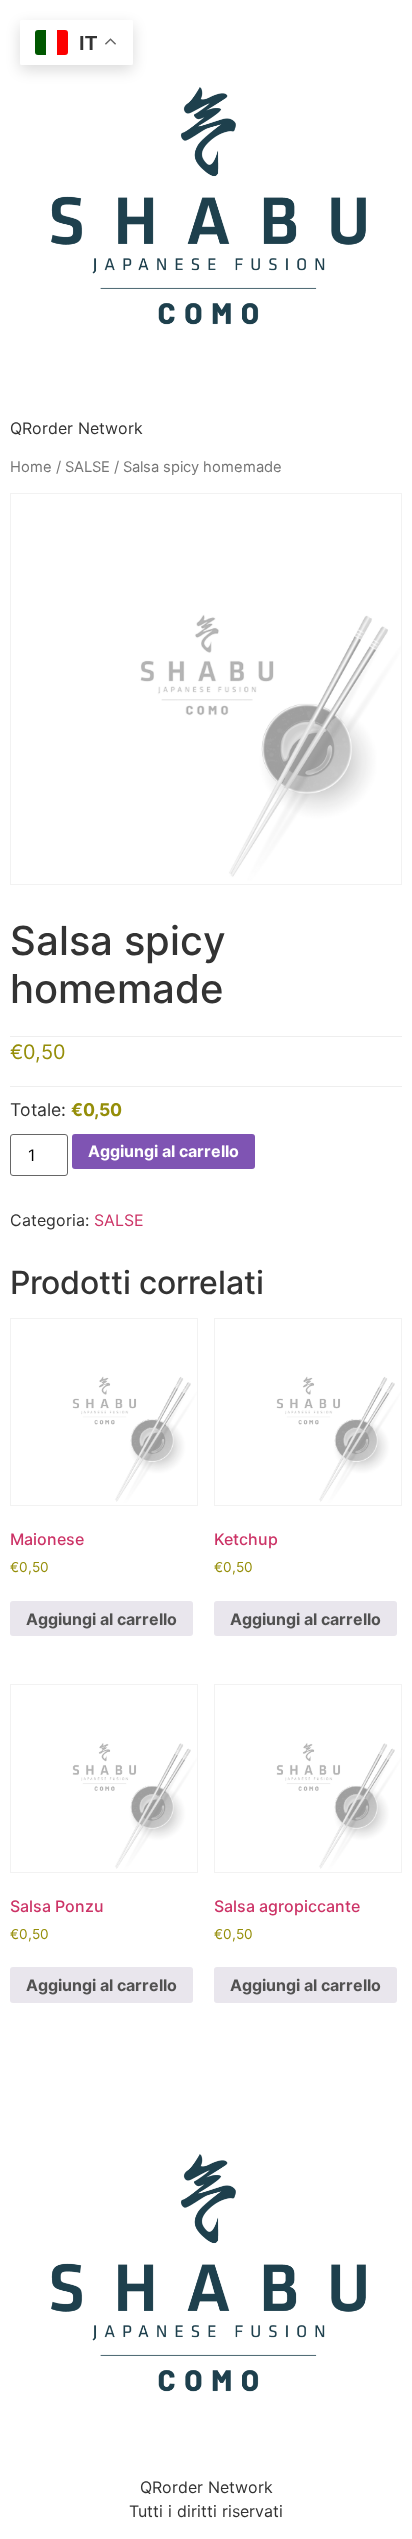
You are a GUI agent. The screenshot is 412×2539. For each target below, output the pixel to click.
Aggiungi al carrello (163, 1151)
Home (31, 467)
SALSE (87, 467)
